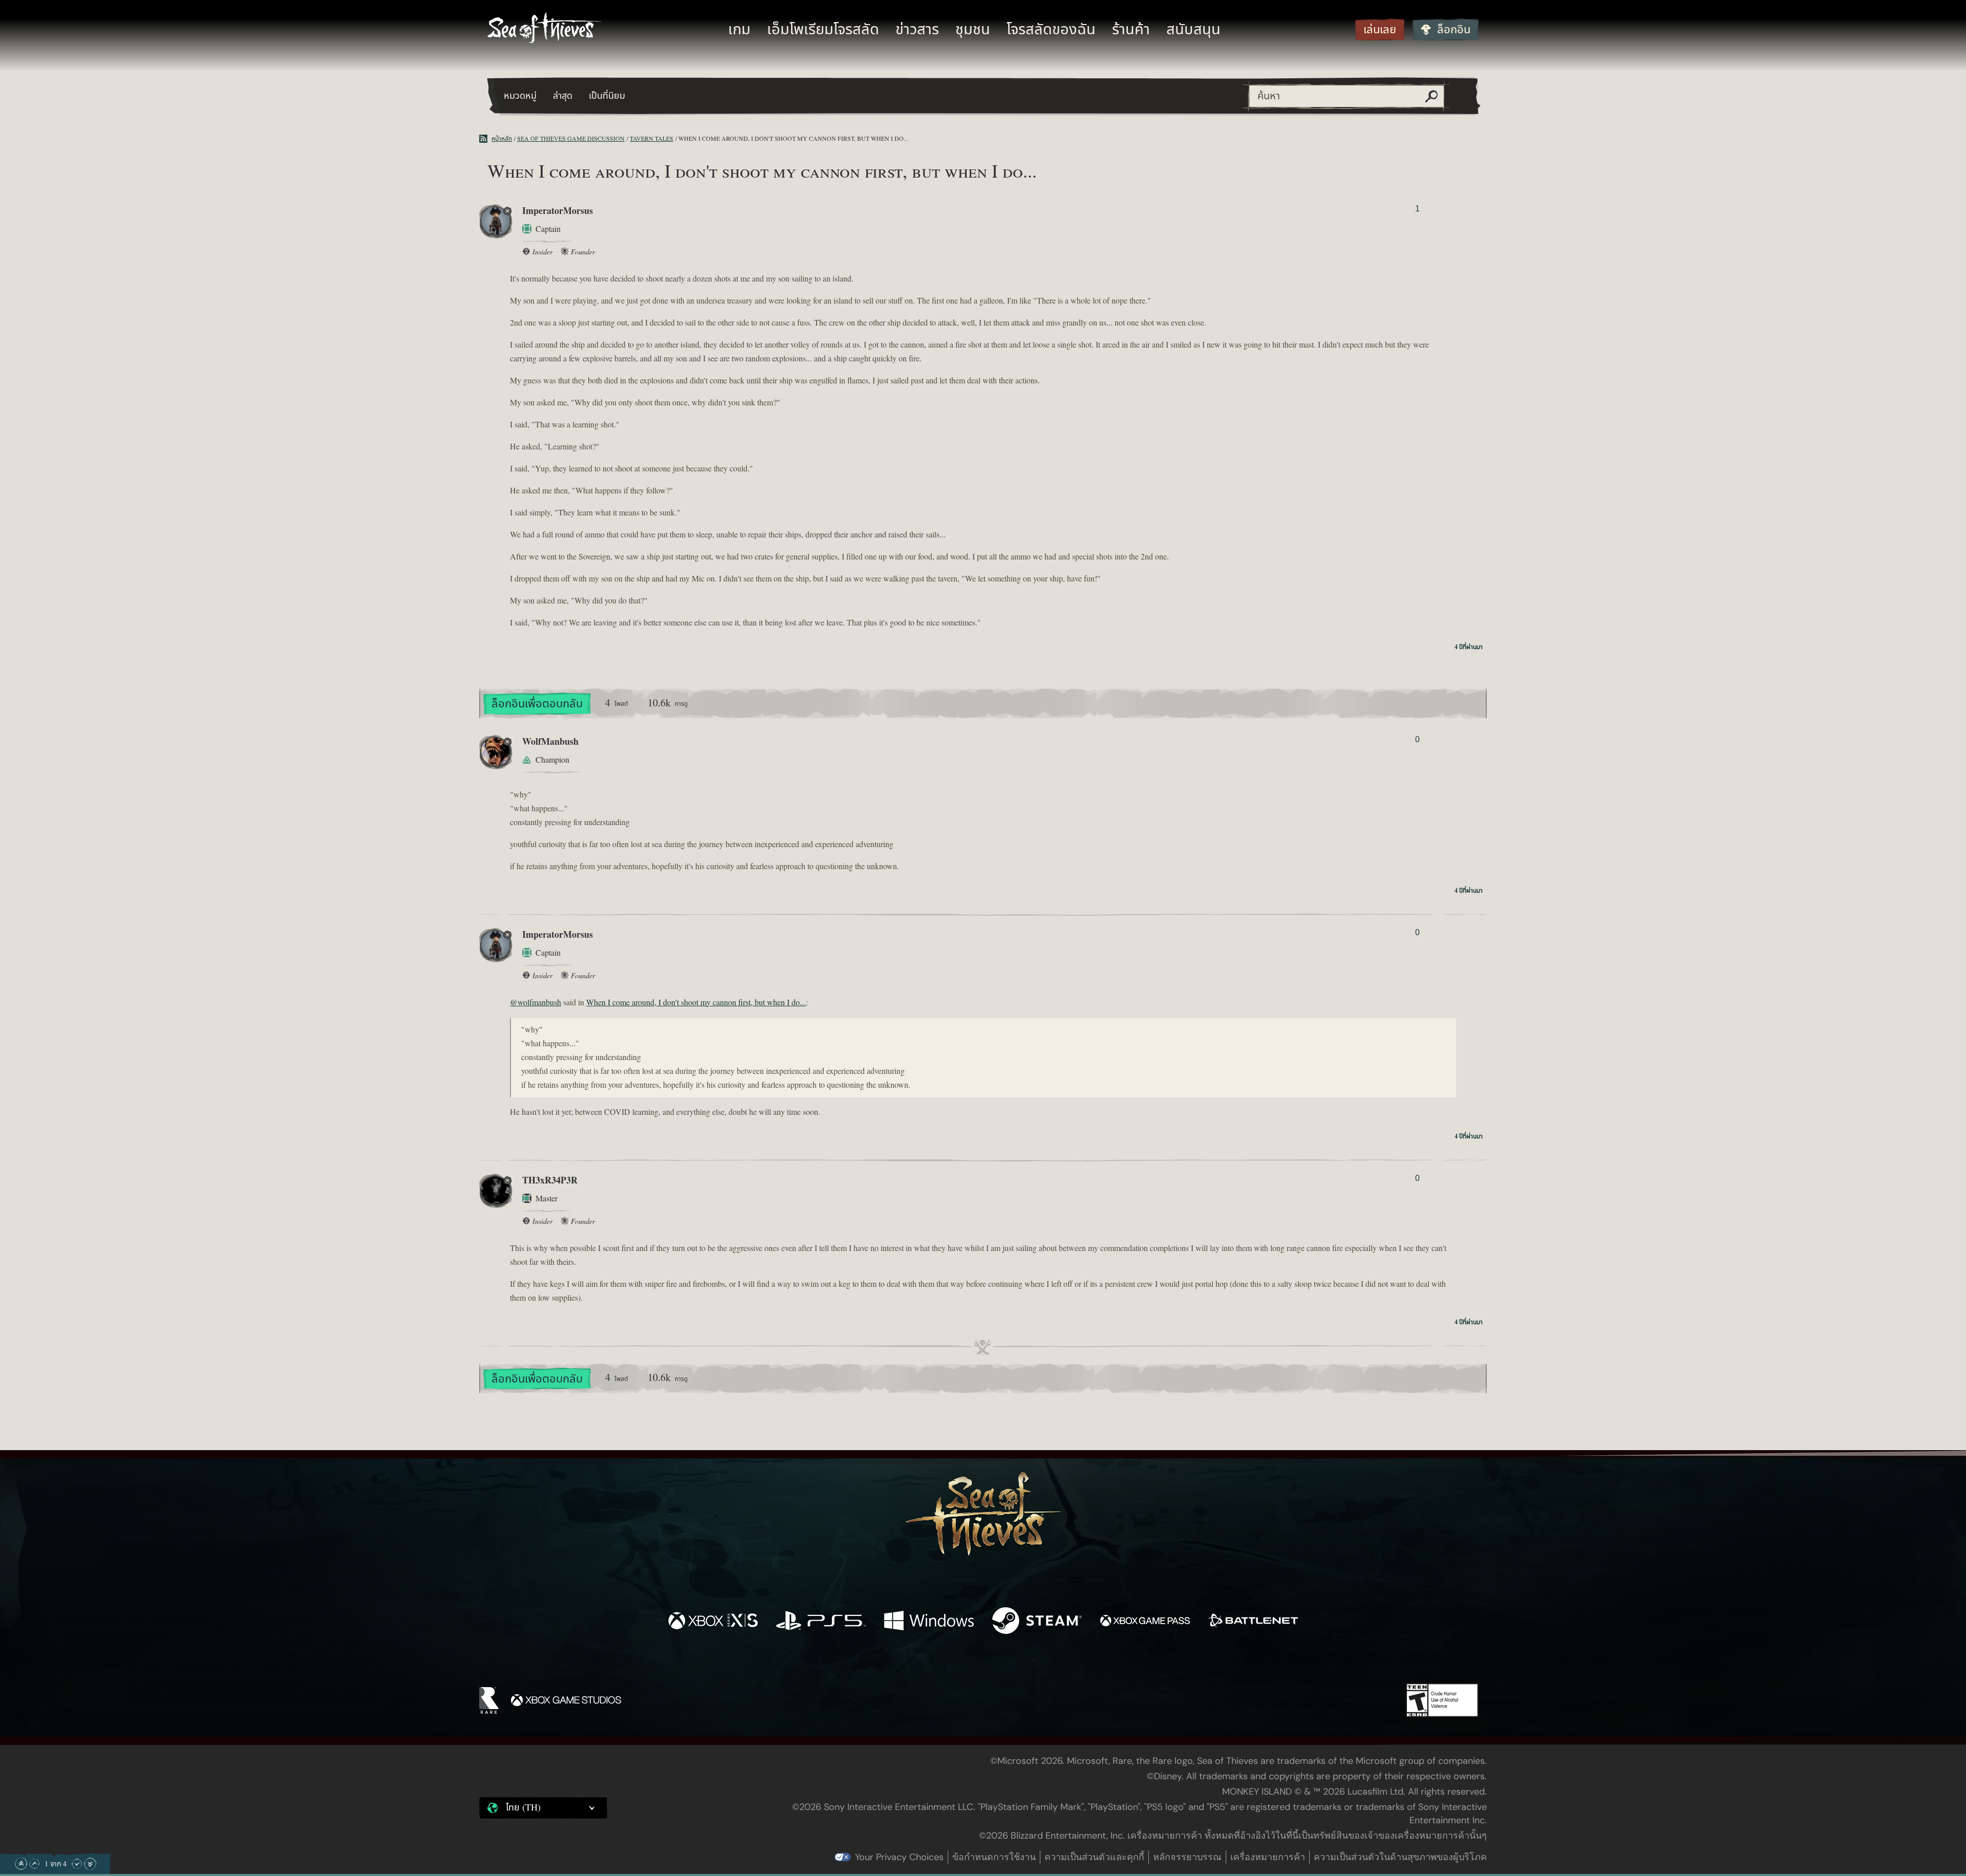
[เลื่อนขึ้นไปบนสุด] (21, 1864)
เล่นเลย (1380, 30)
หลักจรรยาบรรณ (1187, 1857)
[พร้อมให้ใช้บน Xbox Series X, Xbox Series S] (713, 1622)
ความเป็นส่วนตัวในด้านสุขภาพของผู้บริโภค (1400, 1857)
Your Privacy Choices (899, 1857)
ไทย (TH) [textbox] (523, 1808)
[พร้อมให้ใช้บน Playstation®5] (821, 1622)
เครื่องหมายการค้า (1268, 1857)
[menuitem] (739, 30)
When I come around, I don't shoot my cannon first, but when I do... (696, 1003)
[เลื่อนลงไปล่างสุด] (90, 1864)
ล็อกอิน (1454, 30)
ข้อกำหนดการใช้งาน (994, 1857)
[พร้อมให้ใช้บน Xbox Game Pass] (1145, 1622)
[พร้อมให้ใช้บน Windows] (929, 1622)
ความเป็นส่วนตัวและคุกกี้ (1094, 1857)
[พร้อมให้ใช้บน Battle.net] (1253, 1622)
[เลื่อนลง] (77, 1864)
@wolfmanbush (536, 1003)
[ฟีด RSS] (485, 139)
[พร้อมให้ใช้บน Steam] (1037, 1622)
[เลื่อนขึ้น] (34, 1864)
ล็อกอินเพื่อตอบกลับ (537, 704)
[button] (543, 1808)
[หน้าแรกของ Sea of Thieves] (544, 29)
